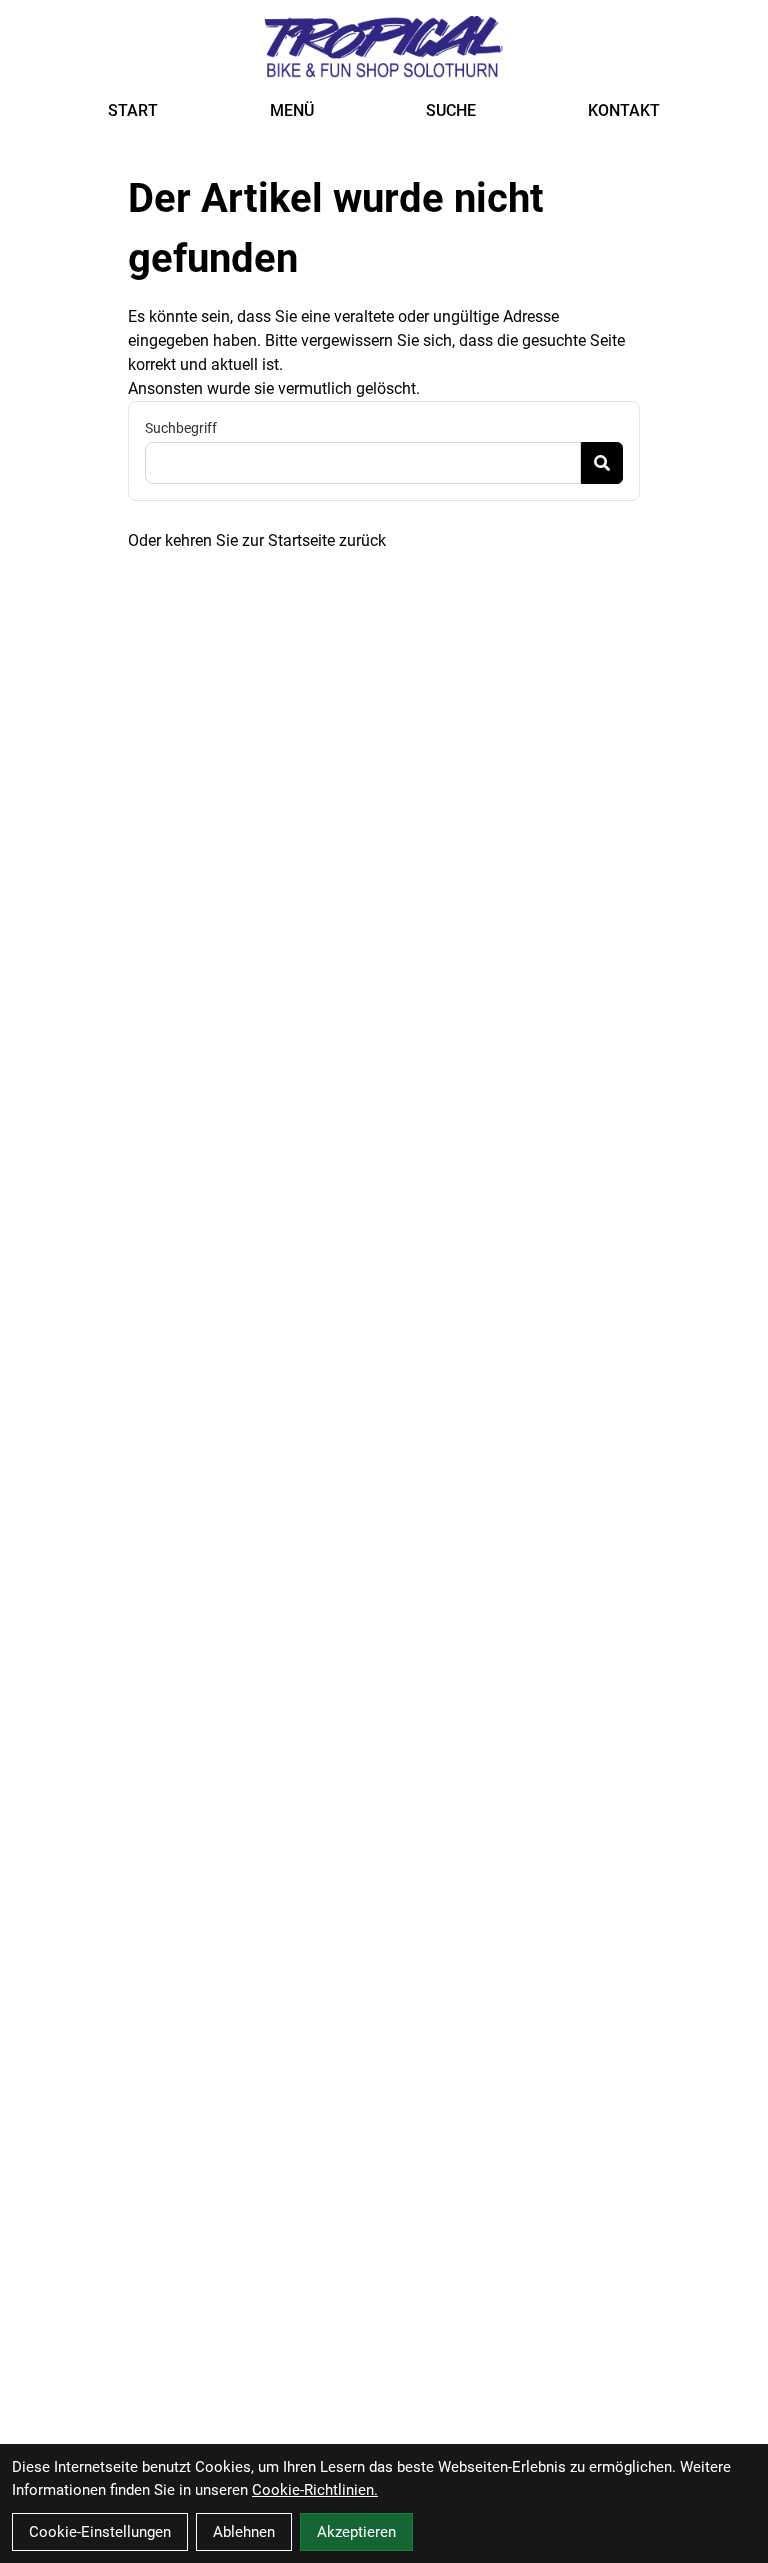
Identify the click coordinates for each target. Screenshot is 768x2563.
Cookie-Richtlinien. (315, 2490)
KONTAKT (624, 110)
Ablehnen (244, 2532)
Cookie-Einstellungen (100, 2532)
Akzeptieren (356, 2532)
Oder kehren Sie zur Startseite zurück (257, 540)
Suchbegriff (181, 428)
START (133, 110)
